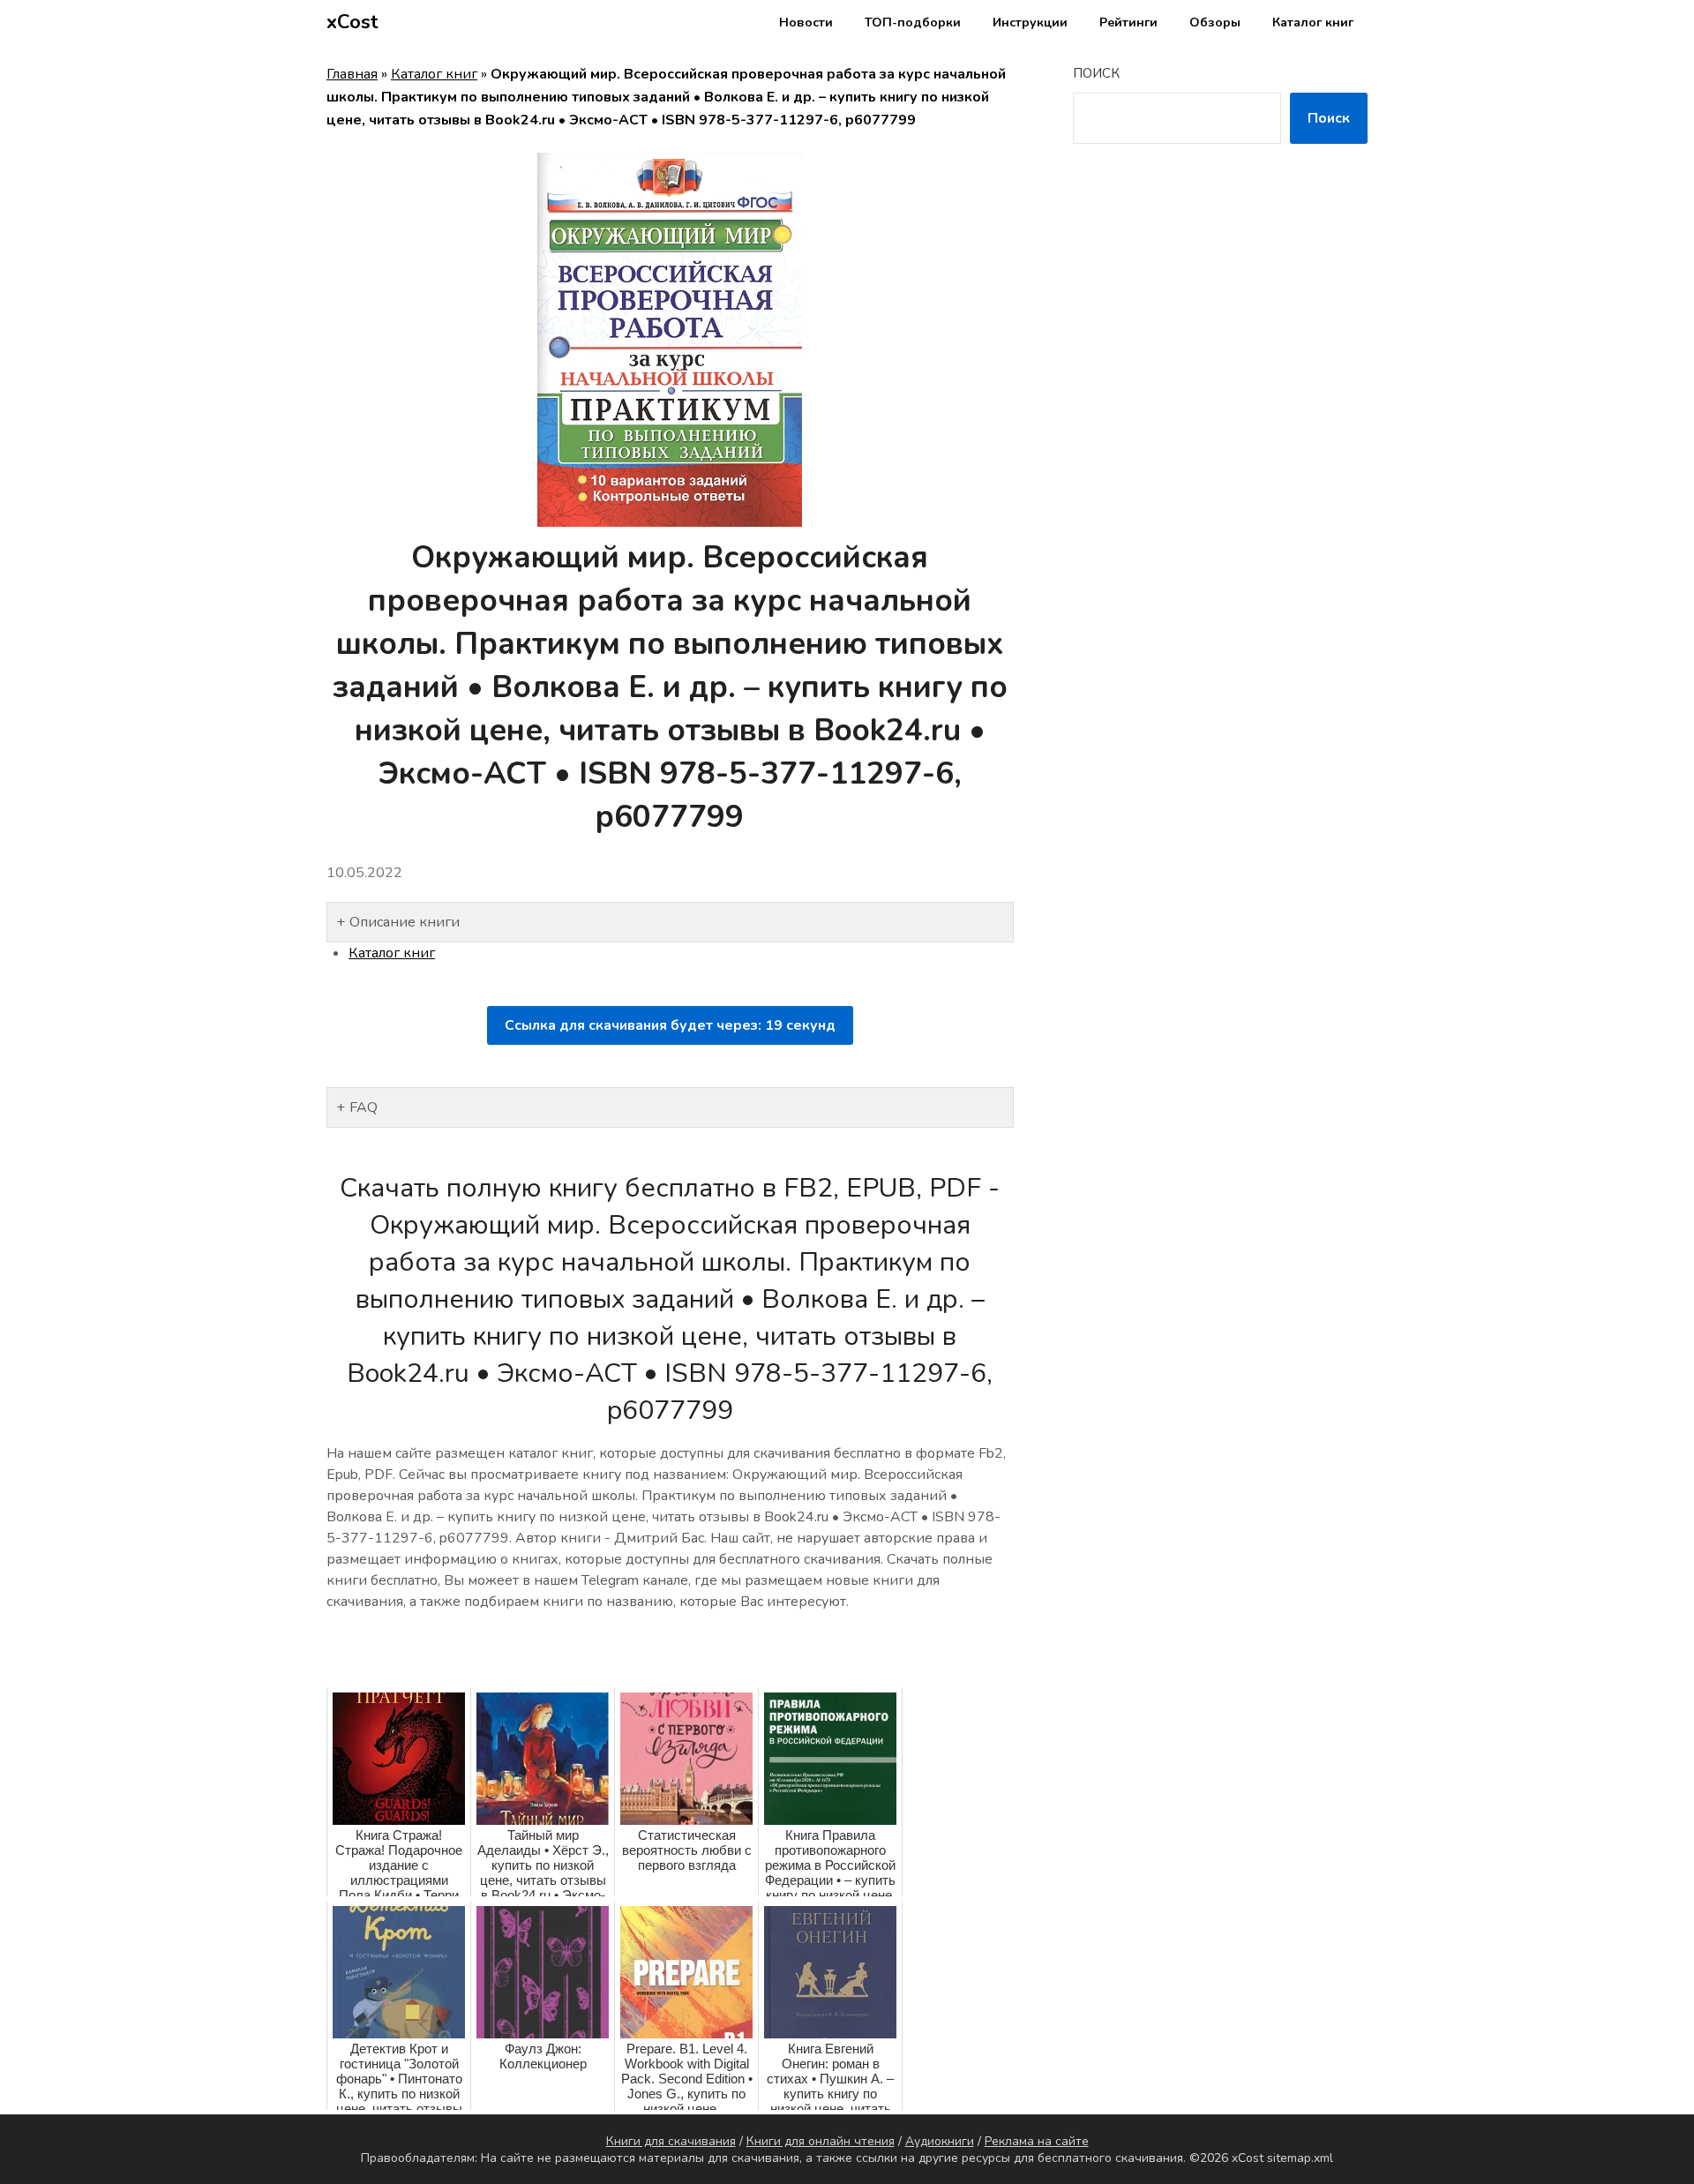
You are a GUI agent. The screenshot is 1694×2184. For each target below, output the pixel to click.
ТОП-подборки (913, 23)
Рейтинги (1128, 23)
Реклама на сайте (1037, 2141)
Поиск (1096, 73)
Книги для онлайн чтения (821, 2141)
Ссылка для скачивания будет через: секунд (670, 1025)
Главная (352, 74)
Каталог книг (1313, 23)
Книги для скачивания (671, 2141)
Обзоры (1215, 23)
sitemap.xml (1300, 2158)
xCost (352, 22)
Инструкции (1030, 23)
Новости (806, 23)
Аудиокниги (940, 2141)
